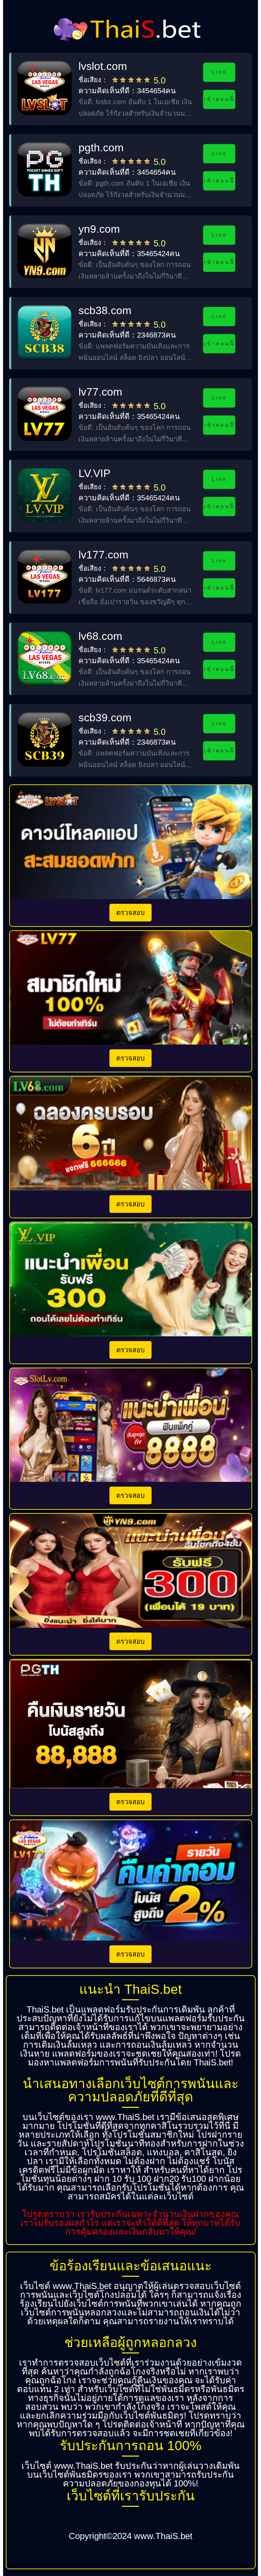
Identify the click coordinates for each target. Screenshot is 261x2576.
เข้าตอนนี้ (219, 99)
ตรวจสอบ (130, 913)
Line (219, 72)
